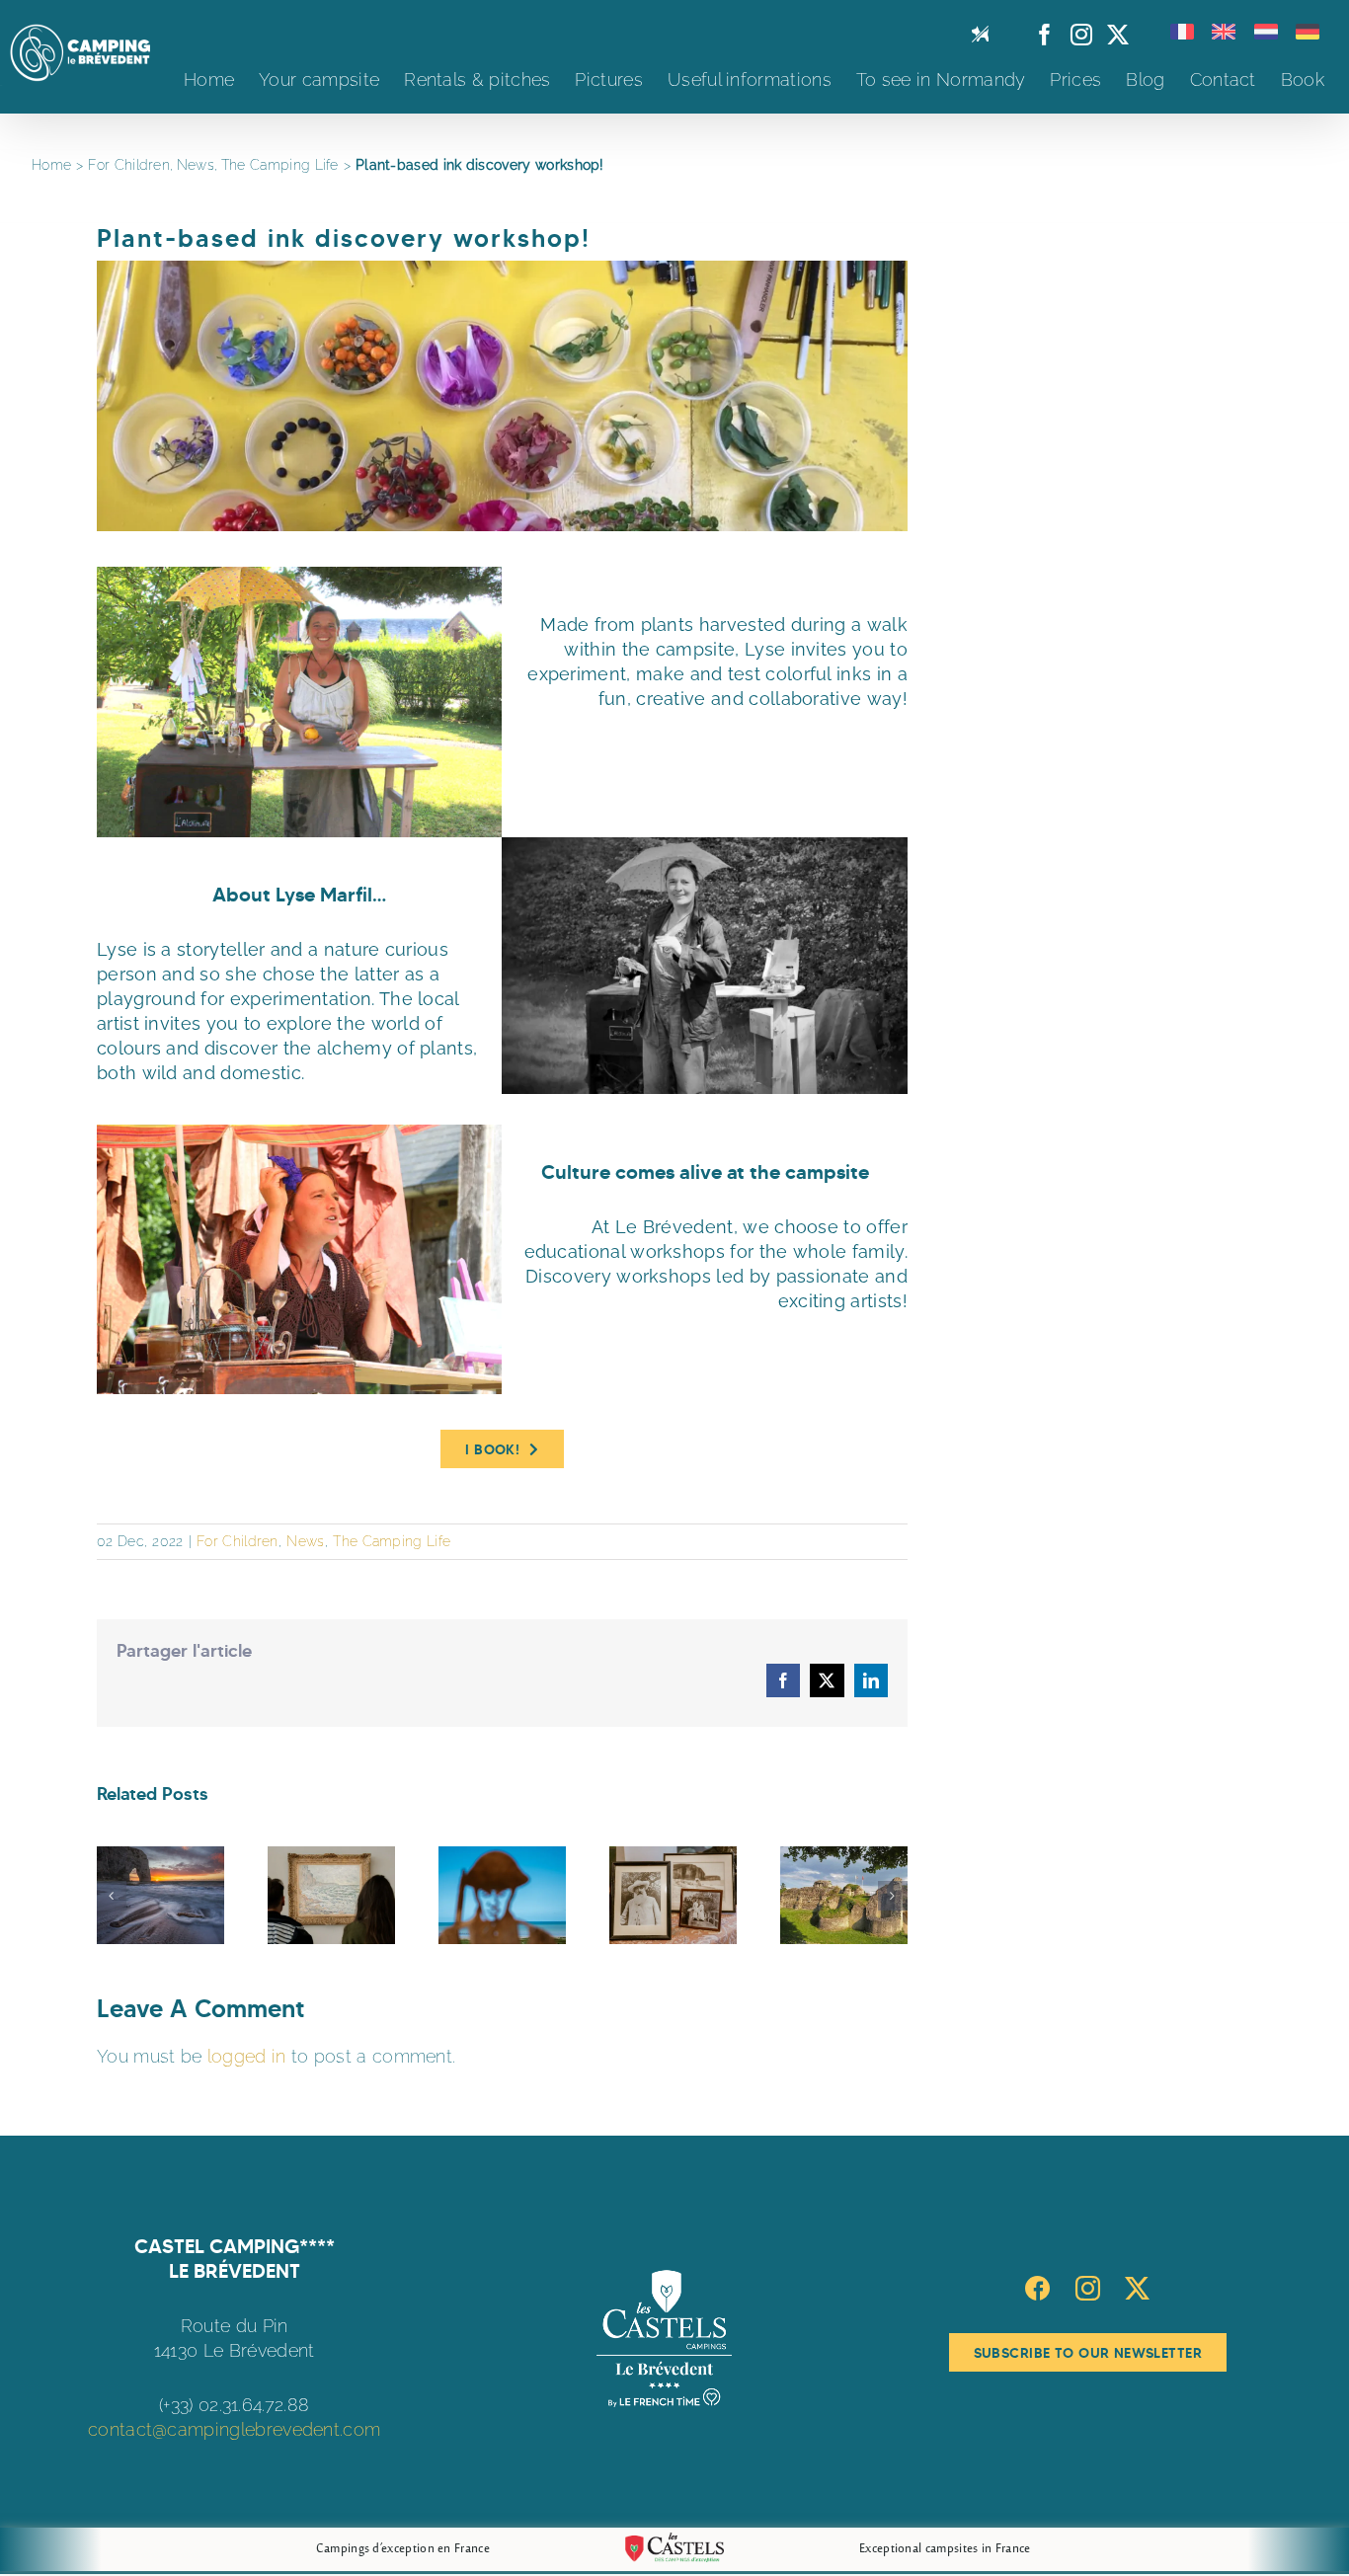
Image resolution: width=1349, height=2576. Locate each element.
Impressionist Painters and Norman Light (331, 1896)
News (305, 1541)
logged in (247, 2056)
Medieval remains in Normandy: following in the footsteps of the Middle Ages (844, 1896)
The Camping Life (392, 1541)
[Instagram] (1088, 2288)
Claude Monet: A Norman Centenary (673, 1896)
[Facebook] (1037, 2288)
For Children (238, 1541)
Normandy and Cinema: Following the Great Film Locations (160, 1896)
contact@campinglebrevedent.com (234, 2429)
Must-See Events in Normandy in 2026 (502, 1896)
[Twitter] (1137, 2288)
